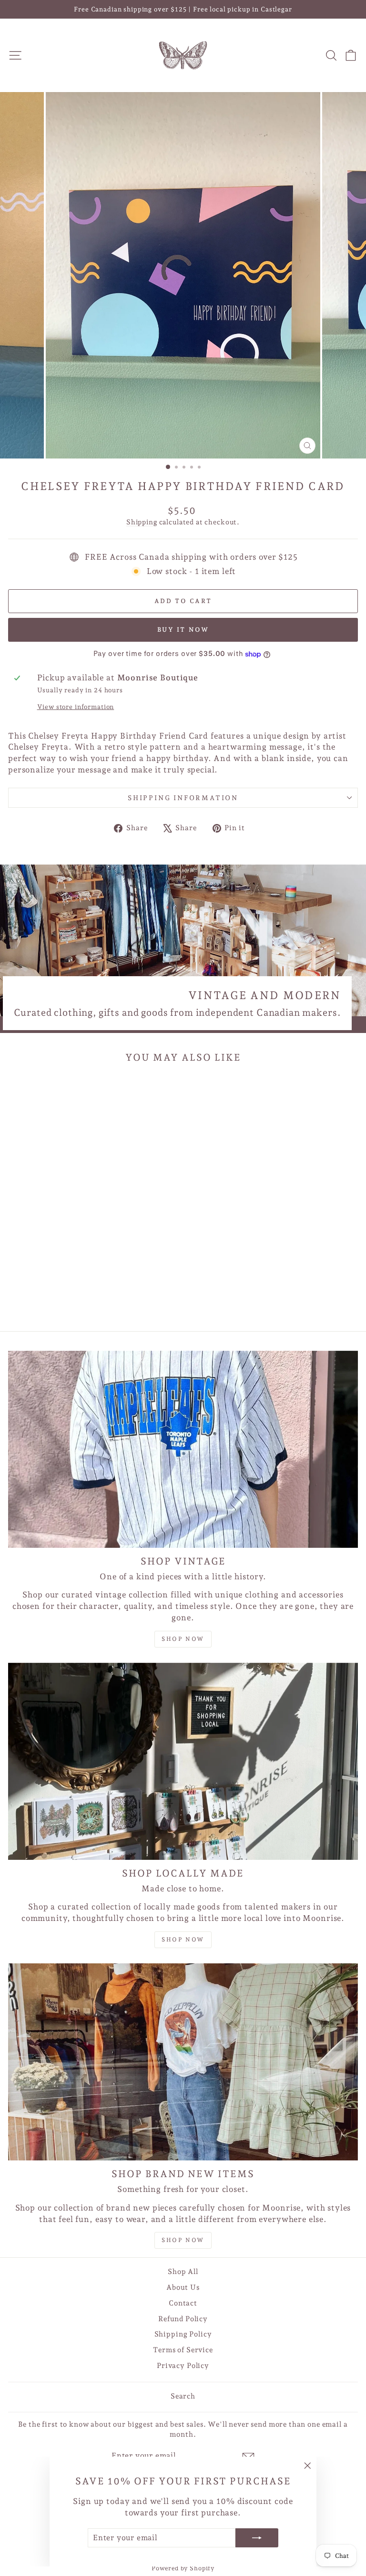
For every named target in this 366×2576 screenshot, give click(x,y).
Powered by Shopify (183, 2568)
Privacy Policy (183, 2366)
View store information (76, 707)
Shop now (183, 1639)
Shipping (142, 522)
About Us (183, 2287)
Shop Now (183, 1940)
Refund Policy (183, 2319)
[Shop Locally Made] (183, 1761)
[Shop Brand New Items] (183, 2062)
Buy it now (183, 630)
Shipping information (183, 798)
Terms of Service (183, 2350)
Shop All (183, 2272)
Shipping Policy (183, 2334)
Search (183, 2396)
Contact (183, 2303)
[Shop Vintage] (183, 1449)
